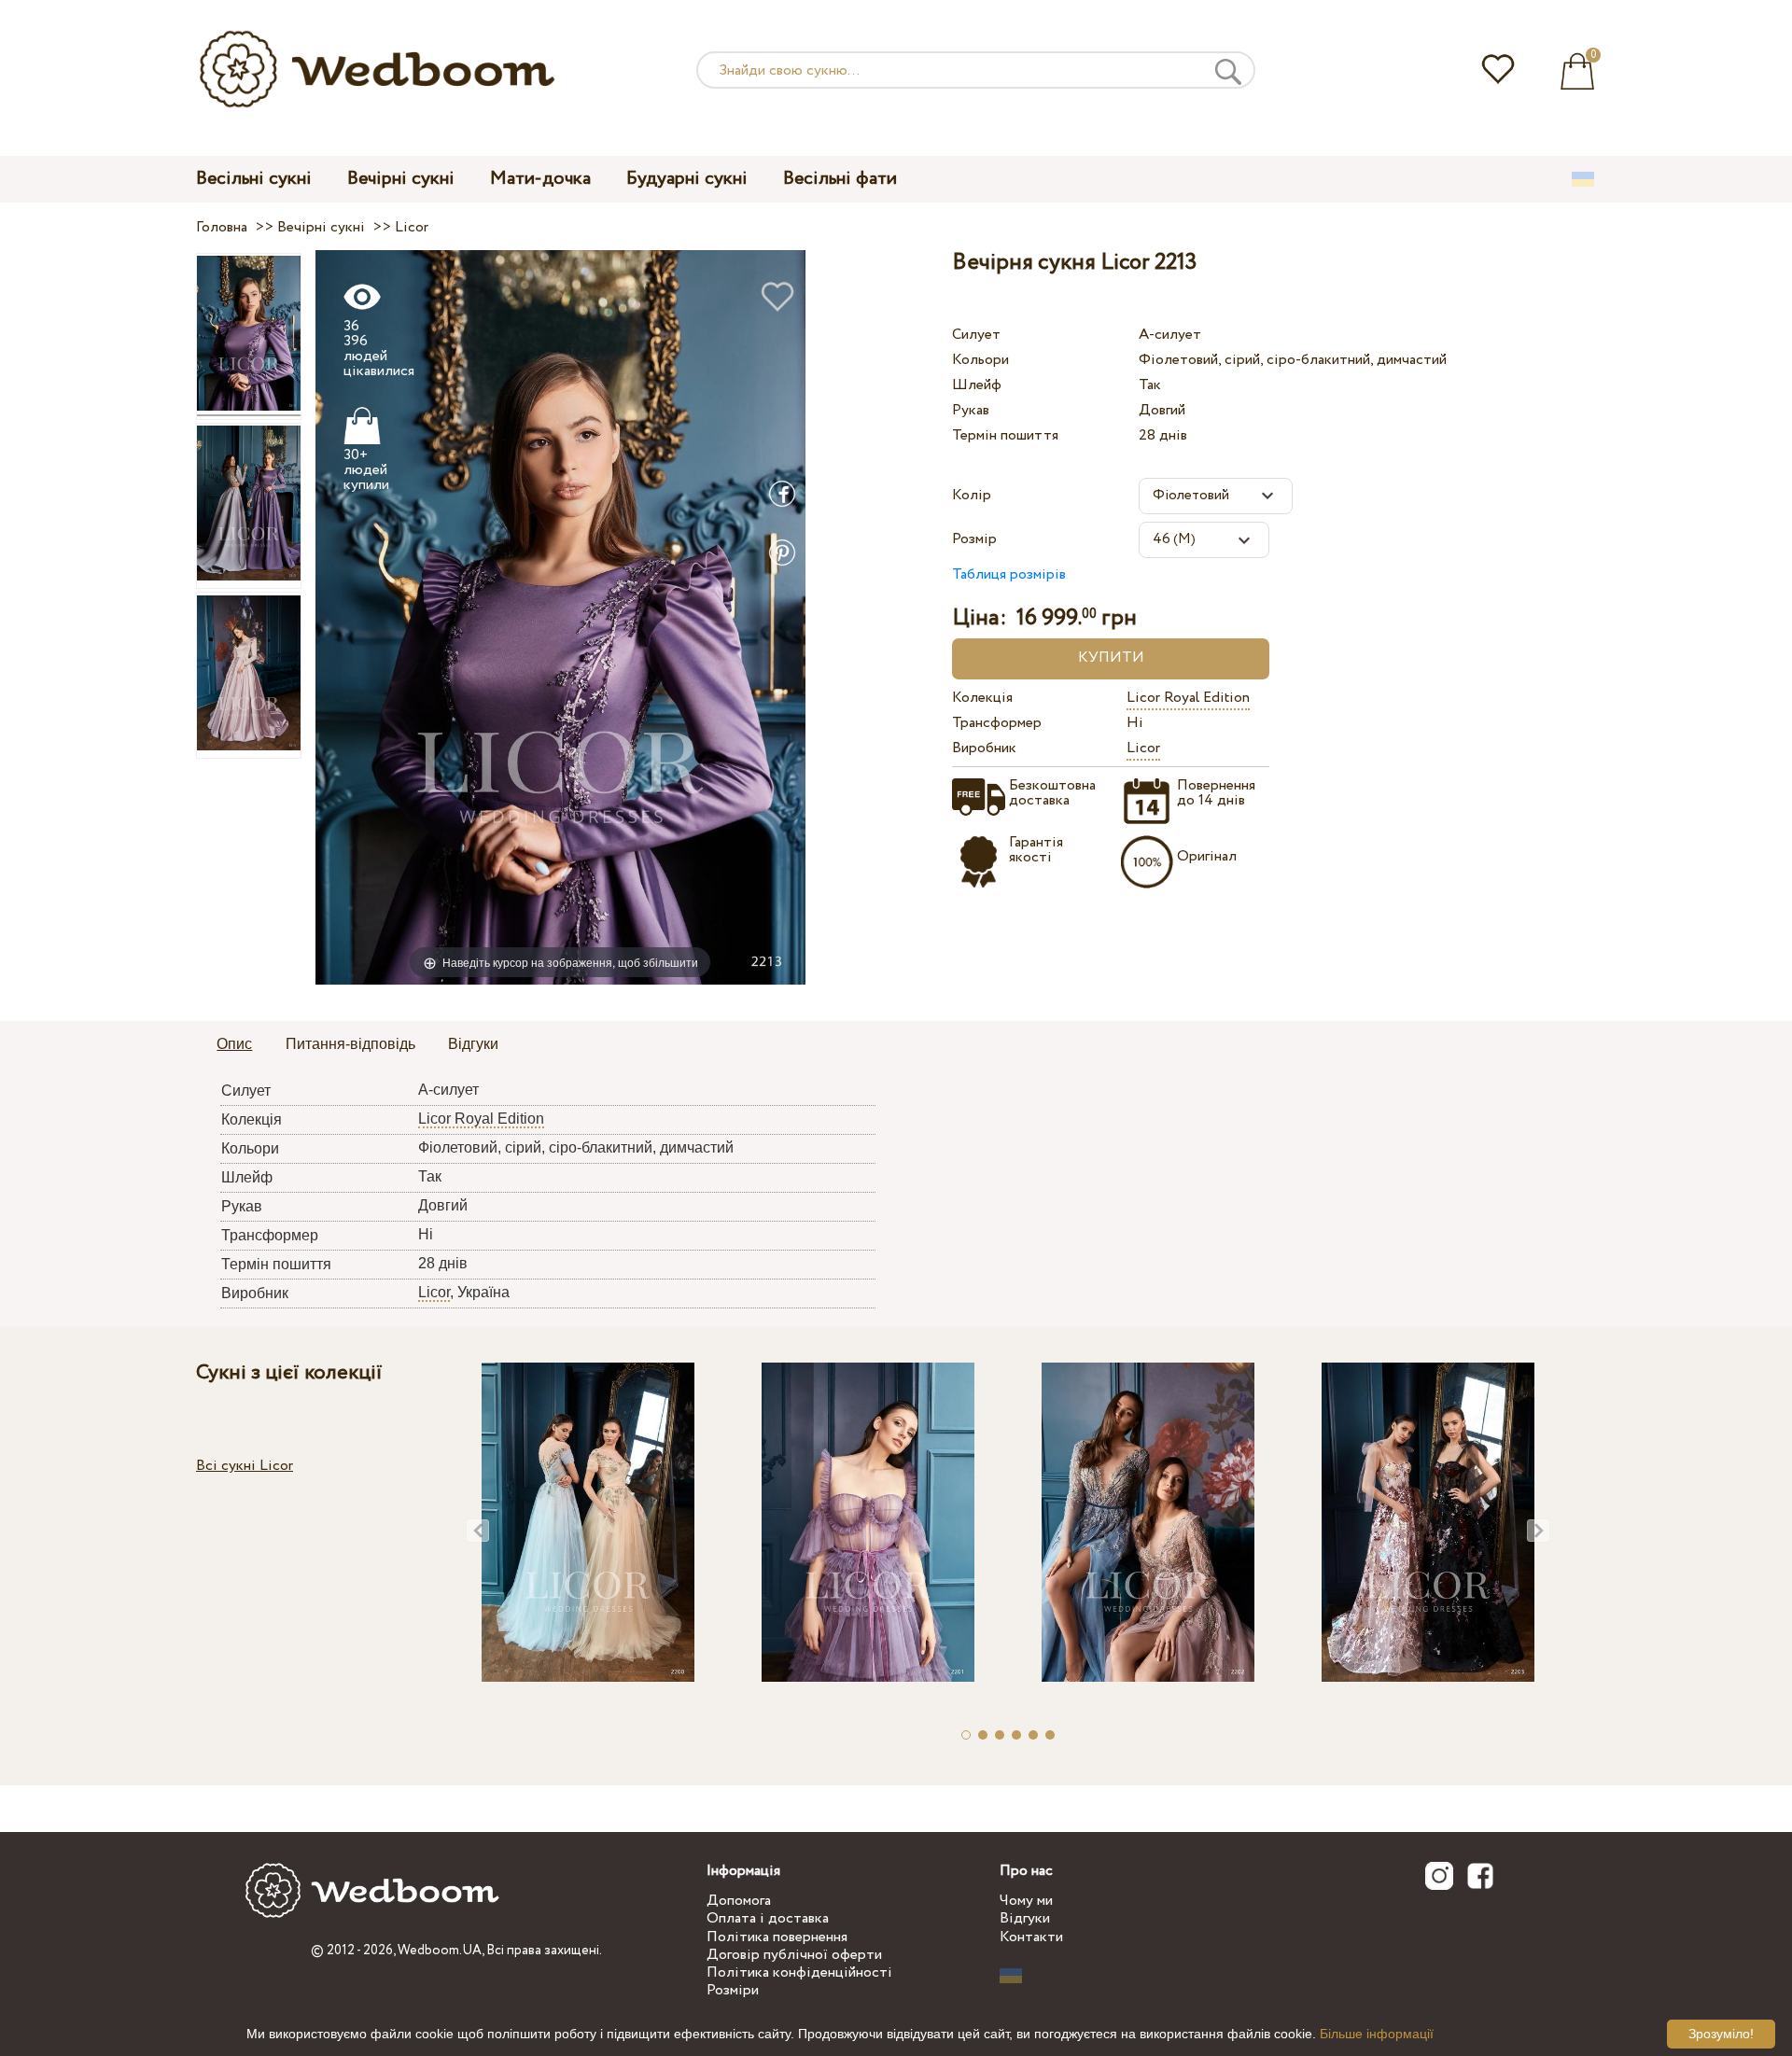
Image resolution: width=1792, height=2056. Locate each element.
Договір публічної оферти (794, 1955)
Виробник (984, 748)
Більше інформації (1377, 2034)
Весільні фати (840, 179)
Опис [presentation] (234, 1044)
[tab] (234, 1045)
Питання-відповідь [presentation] (350, 1044)
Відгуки (1025, 1918)
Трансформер (997, 723)
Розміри (733, 1990)
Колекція (982, 698)
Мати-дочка (540, 179)
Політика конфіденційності (799, 1972)
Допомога (739, 1901)
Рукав (971, 410)
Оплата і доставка (768, 1918)
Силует (976, 335)
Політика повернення (777, 1937)
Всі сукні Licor (245, 1466)
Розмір (974, 539)
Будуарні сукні (687, 179)
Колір (972, 495)
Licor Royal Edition (1188, 698)
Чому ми (1026, 1901)
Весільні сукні (254, 179)
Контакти (1031, 1937)
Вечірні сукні (401, 179)
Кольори (980, 360)
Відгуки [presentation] (473, 1044)
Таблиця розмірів (1009, 574)
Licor (1143, 748)
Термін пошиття (1005, 435)
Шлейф (977, 385)
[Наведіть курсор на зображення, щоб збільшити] (560, 616)
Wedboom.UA (440, 1951)
